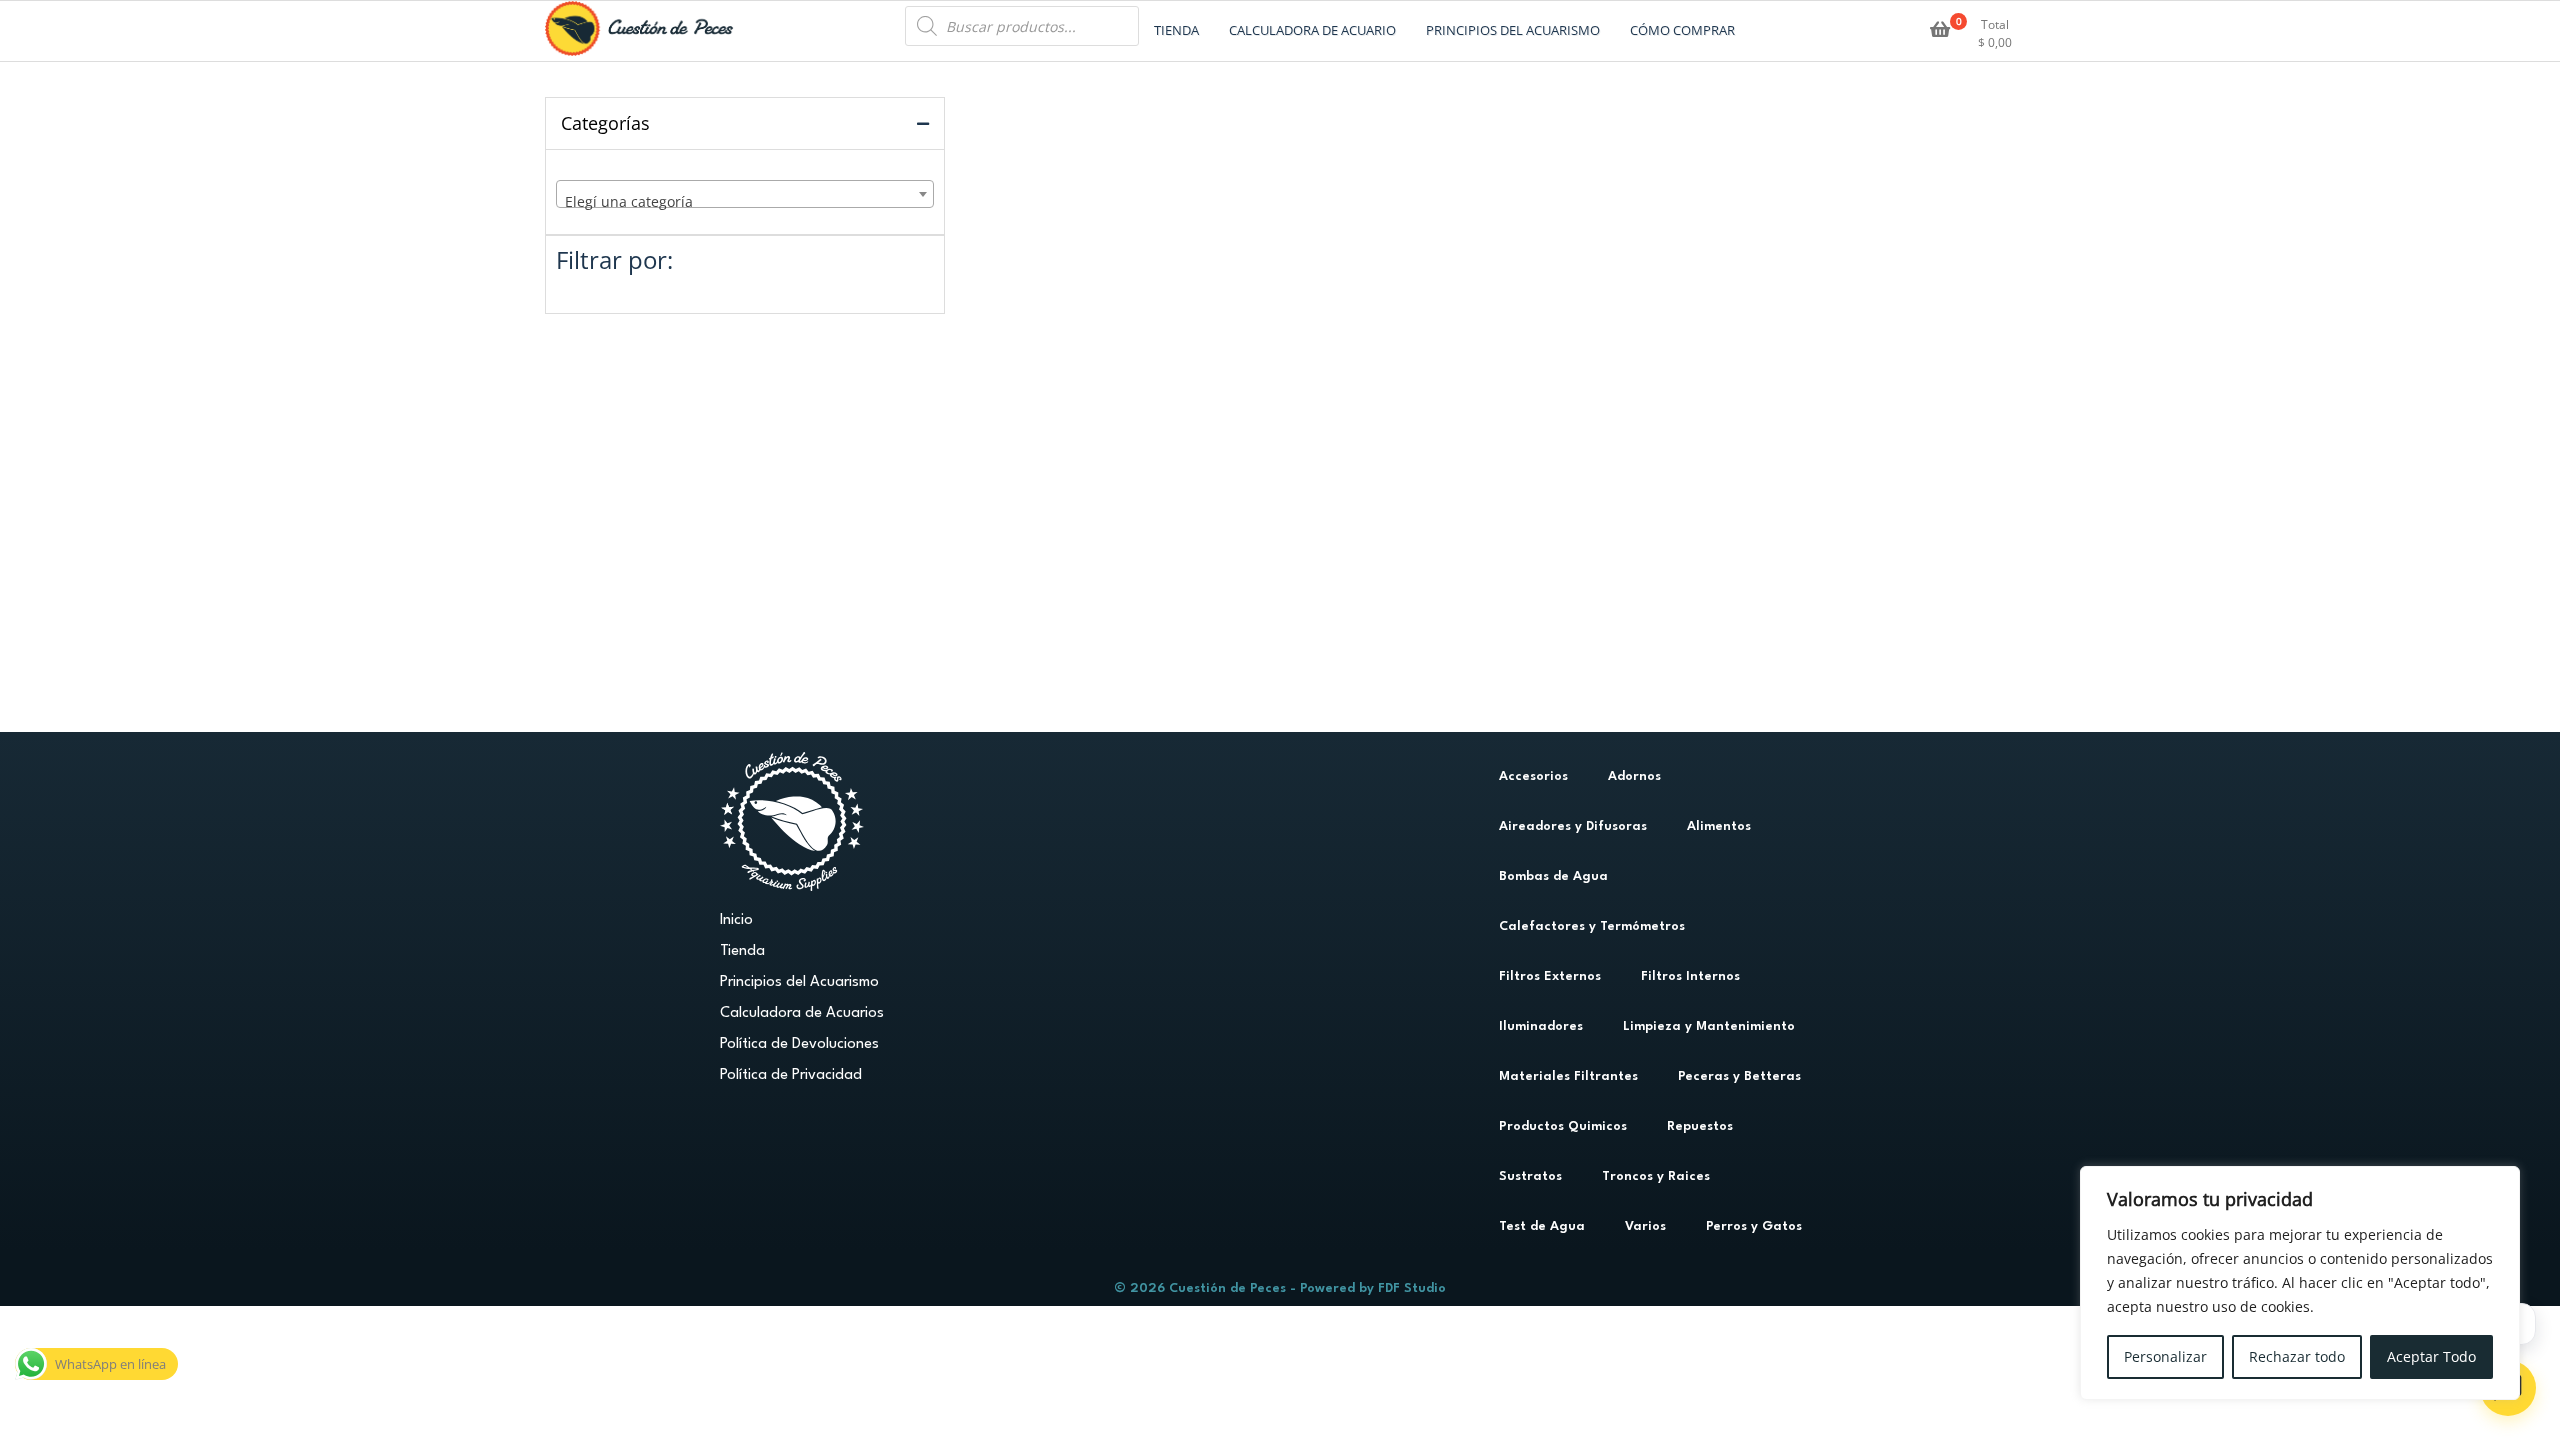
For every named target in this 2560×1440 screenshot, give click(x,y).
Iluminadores (1541, 1026)
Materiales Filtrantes (1568, 1076)
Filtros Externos (1550, 976)
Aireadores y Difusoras (1573, 826)
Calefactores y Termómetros (1592, 926)
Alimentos (1719, 826)
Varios (1645, 1226)
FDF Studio (1412, 1288)
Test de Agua (1542, 1226)
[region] (2300, 1283)
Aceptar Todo (2431, 1356)
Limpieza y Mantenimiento (1709, 1026)
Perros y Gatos (1754, 1226)
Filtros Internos (1690, 976)
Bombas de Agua (1553, 876)
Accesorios (1533, 776)
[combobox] (745, 194)
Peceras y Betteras (1739, 1076)
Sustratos (1530, 1176)
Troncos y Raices (1656, 1176)
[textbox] (745, 202)
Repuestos (1700, 1126)
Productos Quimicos (1563, 1126)
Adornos (1634, 776)
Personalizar (2165, 1356)
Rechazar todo (2297, 1356)
